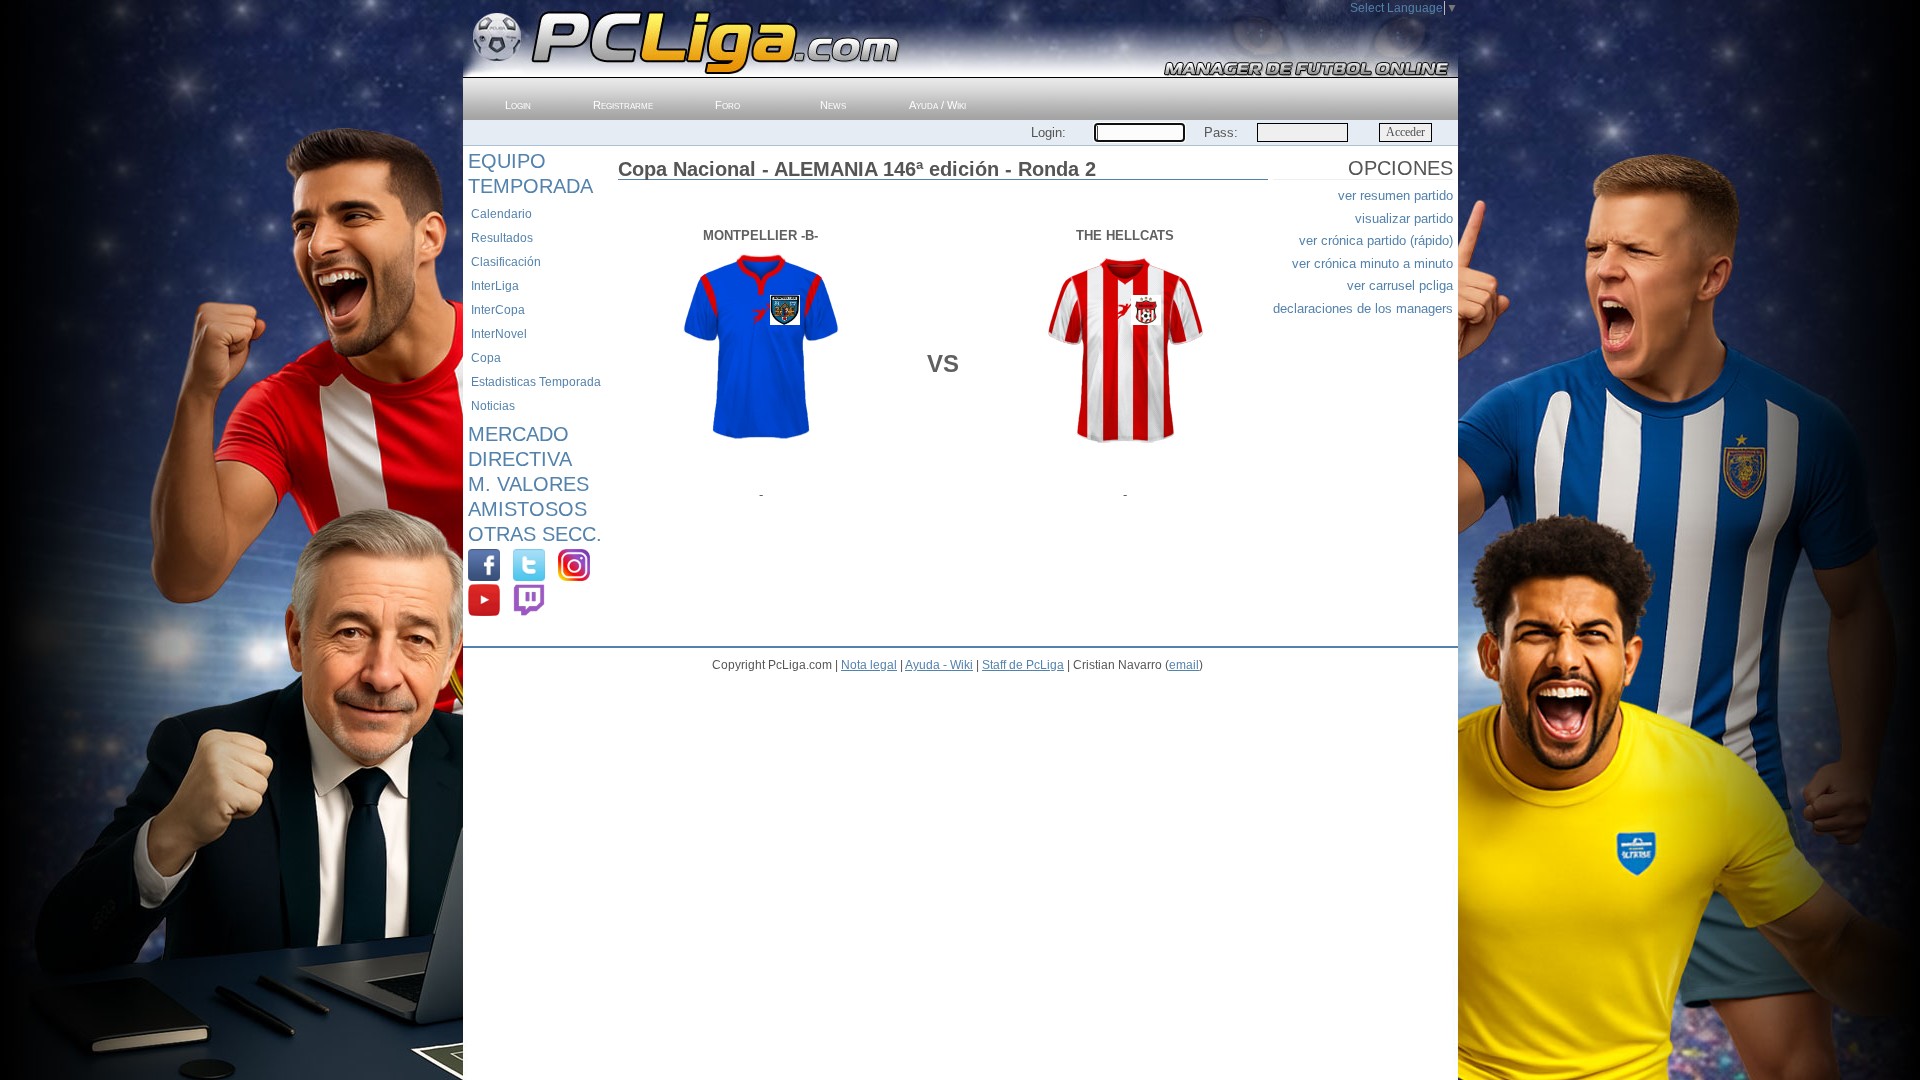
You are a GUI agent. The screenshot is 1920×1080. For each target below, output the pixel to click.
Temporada (530, 186)
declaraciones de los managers (1363, 308)
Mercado (518, 434)
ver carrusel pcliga (1400, 285)
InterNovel (499, 334)
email (1184, 665)
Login (518, 105)
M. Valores (528, 484)
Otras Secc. (535, 534)
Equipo (507, 161)
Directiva (520, 459)
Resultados (502, 238)
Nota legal (869, 665)
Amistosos (527, 509)
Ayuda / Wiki (937, 105)
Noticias (493, 406)
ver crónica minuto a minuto (1372, 263)
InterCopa (498, 310)
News (833, 105)
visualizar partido (1404, 218)
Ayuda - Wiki (939, 665)
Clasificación (506, 262)
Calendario (501, 214)
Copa (486, 358)
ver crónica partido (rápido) (1376, 240)
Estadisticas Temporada (536, 382)
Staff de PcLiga (1023, 665)
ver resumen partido (1395, 195)
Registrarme (623, 105)
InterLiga (495, 286)
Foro (727, 105)
